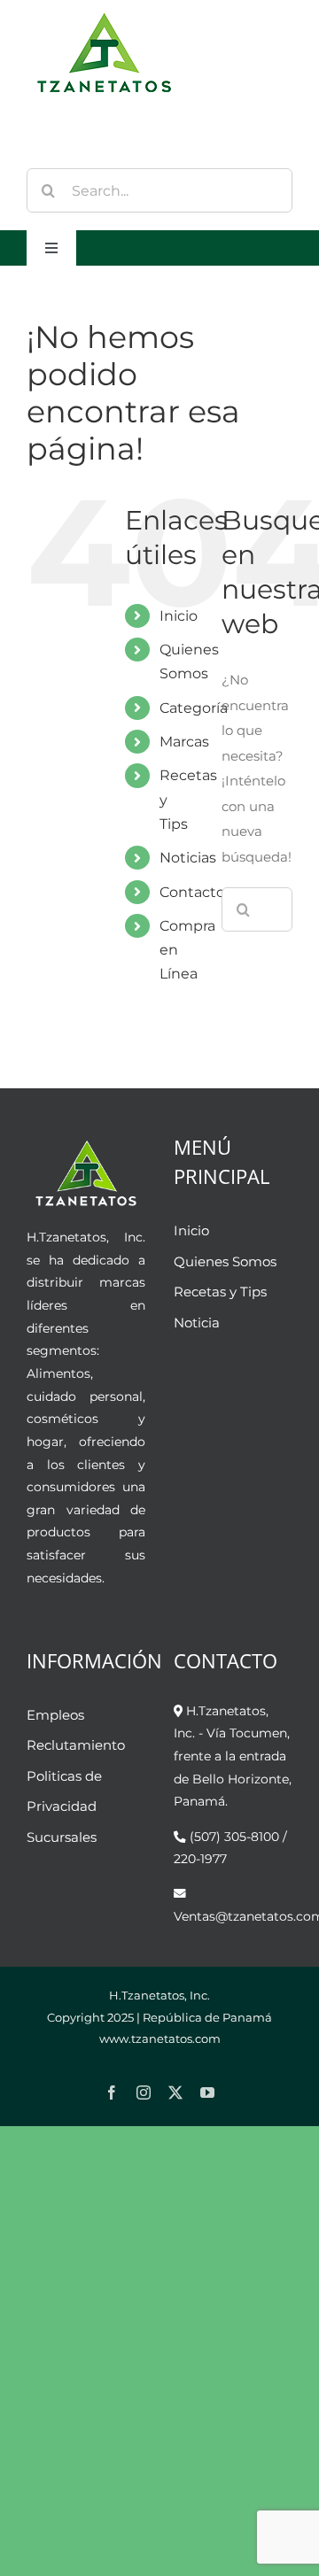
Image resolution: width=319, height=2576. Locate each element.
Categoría (194, 708)
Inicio (179, 616)
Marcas (184, 742)
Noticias (188, 858)
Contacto (192, 892)
